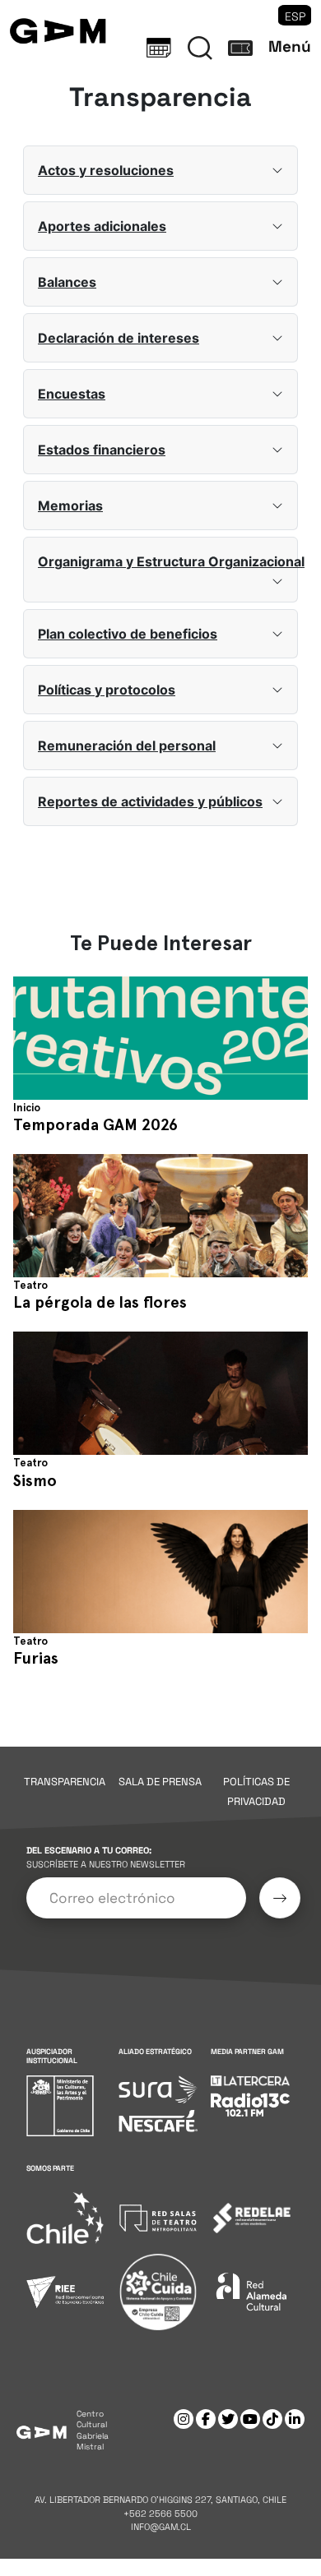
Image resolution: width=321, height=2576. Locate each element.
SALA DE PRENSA (160, 1782)
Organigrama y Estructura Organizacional (167, 561)
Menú (290, 46)
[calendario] (159, 48)
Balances (67, 282)
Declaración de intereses (119, 338)
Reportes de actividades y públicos (150, 801)
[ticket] (240, 48)
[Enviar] (280, 1898)
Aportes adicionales (102, 226)
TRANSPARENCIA (65, 1782)
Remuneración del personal (127, 746)
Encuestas (72, 394)
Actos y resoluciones (106, 170)
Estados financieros (102, 450)
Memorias (70, 506)
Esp (295, 16)
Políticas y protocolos (107, 690)
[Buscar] (200, 48)
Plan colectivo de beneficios (128, 634)
